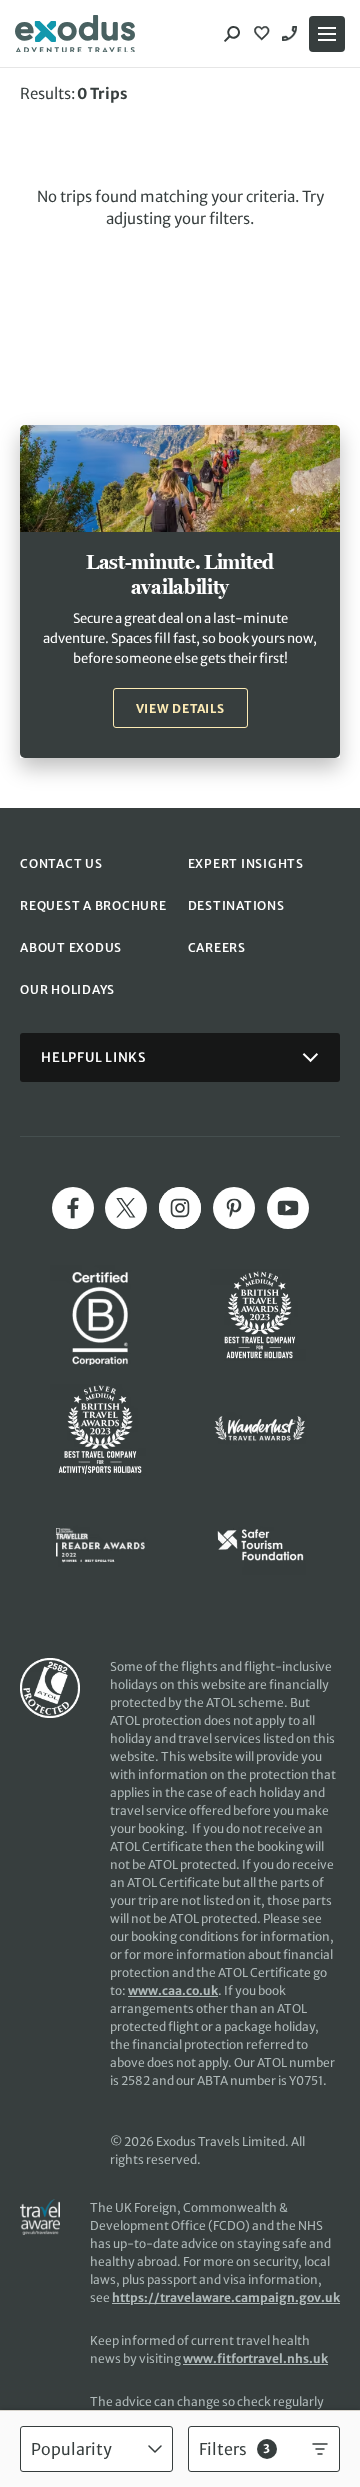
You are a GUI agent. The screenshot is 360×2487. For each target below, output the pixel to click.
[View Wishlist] (264, 34)
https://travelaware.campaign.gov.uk (226, 2297)
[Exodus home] (75, 34)
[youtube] (288, 1208)
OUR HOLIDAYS (67, 989)
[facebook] (73, 1208)
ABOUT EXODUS (71, 947)
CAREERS (217, 947)
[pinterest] (234, 1208)
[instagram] (180, 1208)
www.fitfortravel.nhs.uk (255, 2358)
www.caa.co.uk (173, 1990)
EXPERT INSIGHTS (246, 863)
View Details (180, 708)
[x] (126, 1208)
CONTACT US (61, 863)
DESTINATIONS (236, 905)
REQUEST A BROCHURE (93, 905)
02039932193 (292, 34)
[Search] (232, 34)
